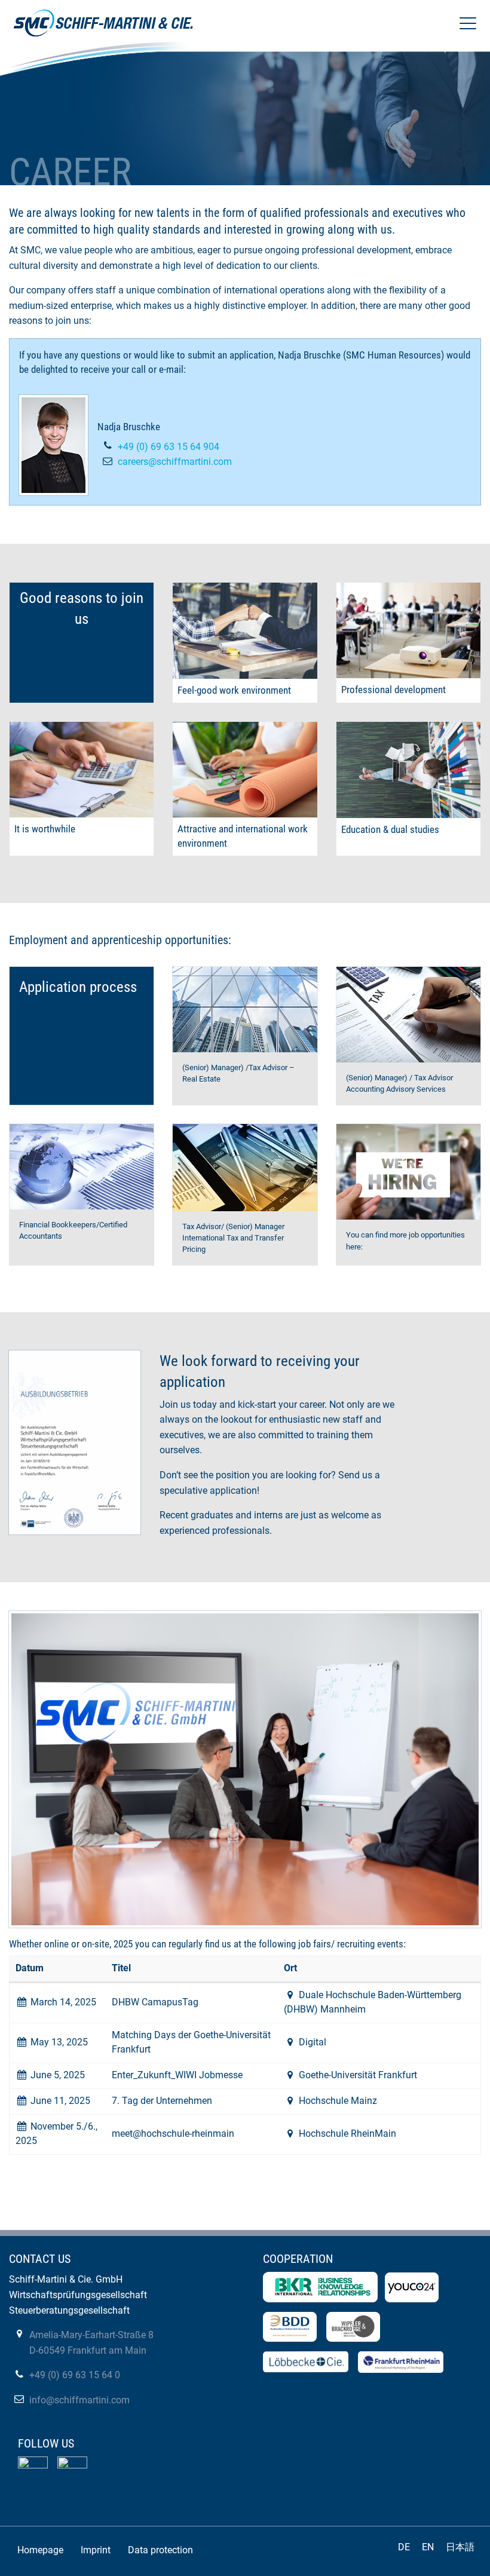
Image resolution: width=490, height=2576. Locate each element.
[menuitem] (41, 2550)
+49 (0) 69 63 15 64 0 (75, 2375)
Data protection (160, 2550)
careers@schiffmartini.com (175, 462)
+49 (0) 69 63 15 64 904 (169, 447)
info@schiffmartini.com (79, 2400)
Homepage (40, 2550)
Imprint (96, 2550)
